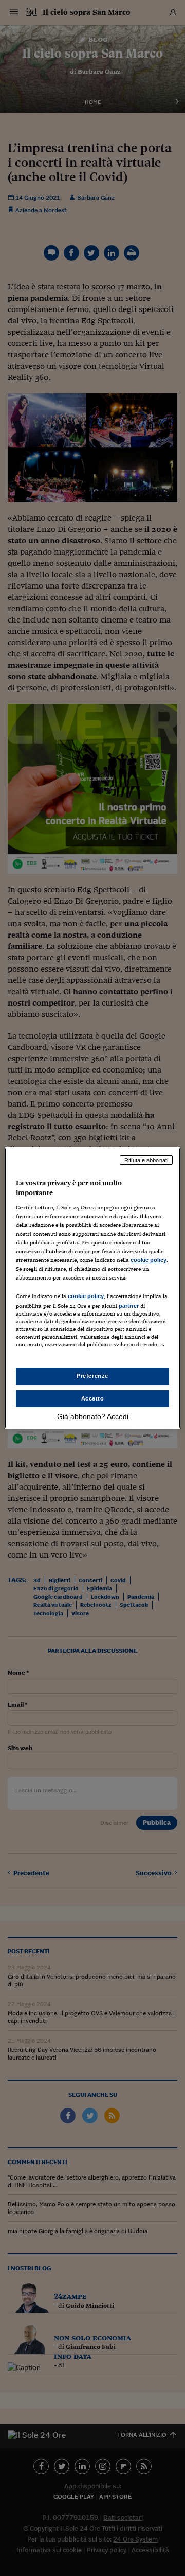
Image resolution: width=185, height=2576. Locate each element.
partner (129, 1306)
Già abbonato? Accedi (93, 1416)
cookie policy (149, 1260)
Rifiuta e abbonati (146, 1160)
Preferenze (92, 1376)
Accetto (93, 1398)
